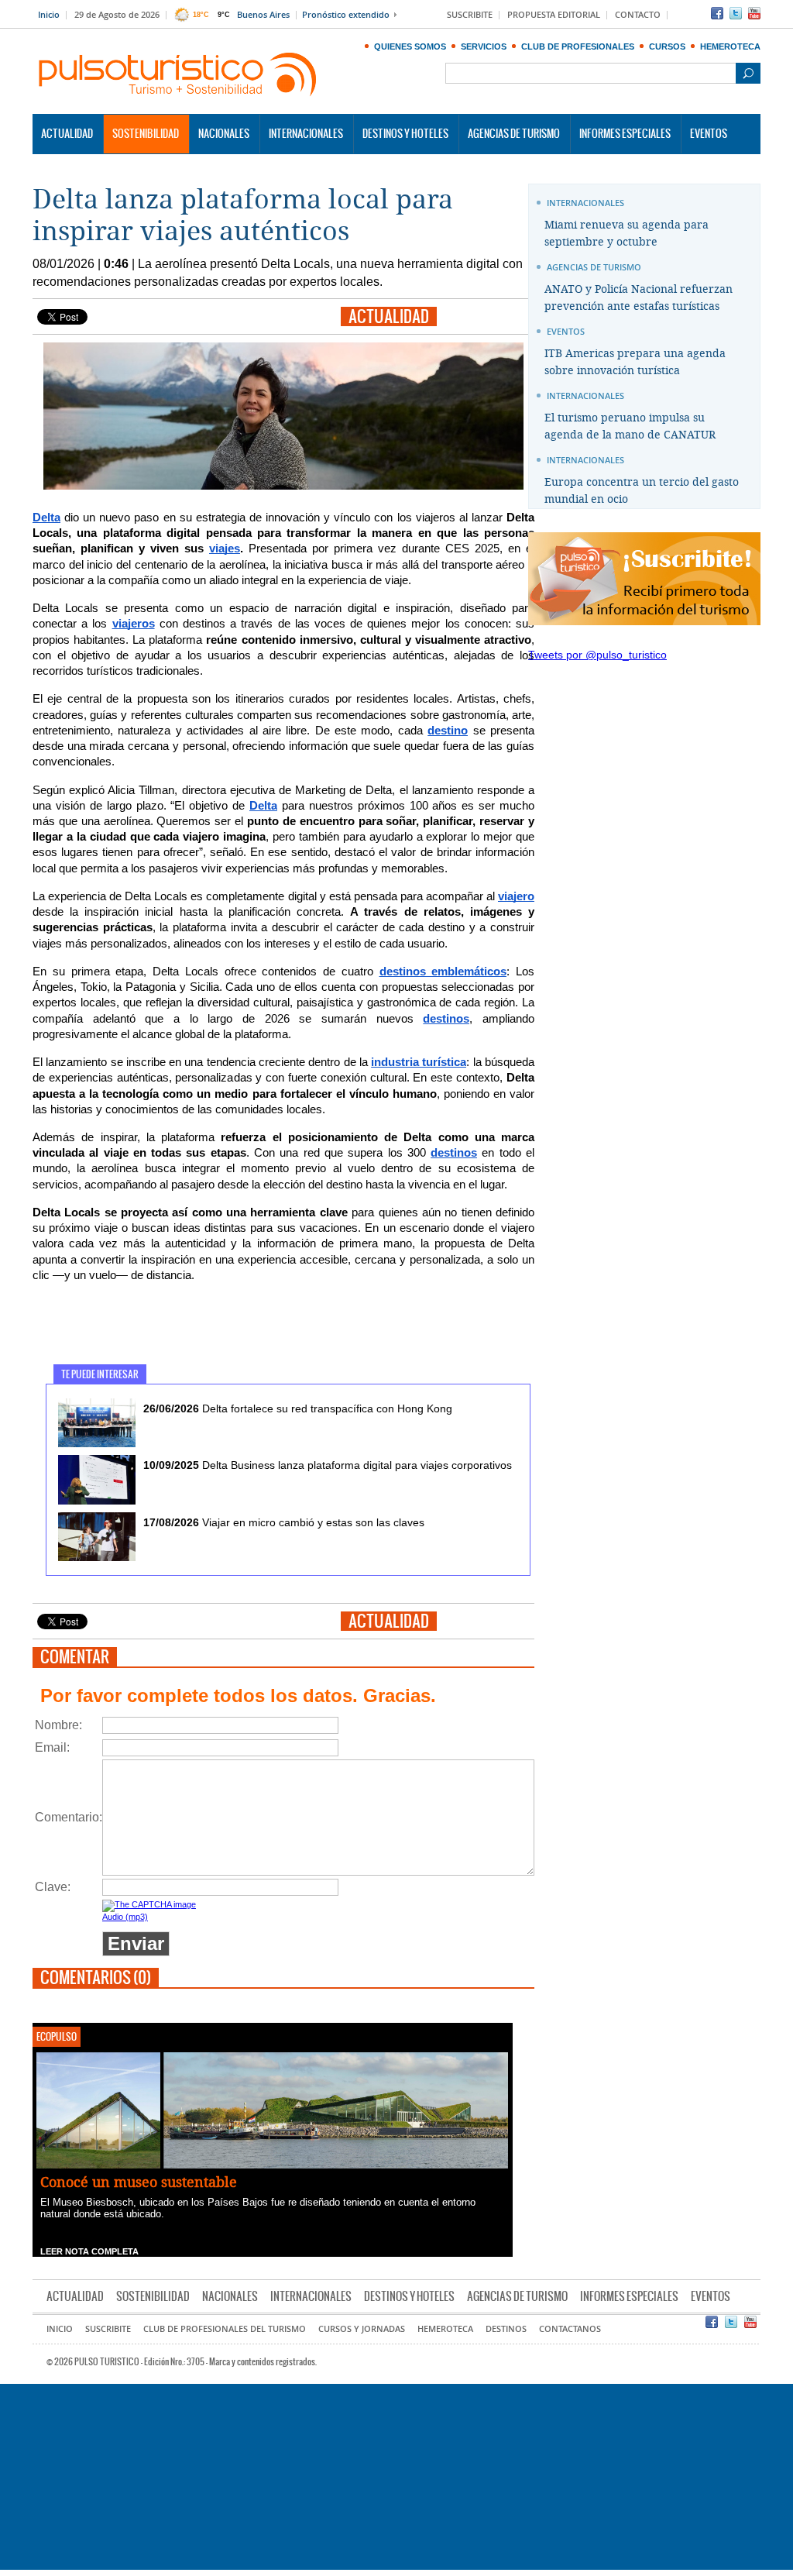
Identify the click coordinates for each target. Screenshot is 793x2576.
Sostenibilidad (146, 134)
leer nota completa (89, 2251)
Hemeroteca (730, 46)
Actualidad (67, 134)
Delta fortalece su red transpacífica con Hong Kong (298, 1408)
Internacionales (306, 134)
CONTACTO (638, 15)
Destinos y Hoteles (405, 134)
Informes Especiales (625, 134)
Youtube (754, 13)
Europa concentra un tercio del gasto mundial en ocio (642, 491)
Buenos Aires (263, 15)
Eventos (709, 134)
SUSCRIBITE (470, 15)
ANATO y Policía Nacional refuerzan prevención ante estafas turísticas (639, 298)
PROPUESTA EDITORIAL (554, 15)
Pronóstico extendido (346, 15)
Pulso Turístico (178, 75)
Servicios (484, 46)
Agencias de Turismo (514, 134)
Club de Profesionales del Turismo (225, 2329)
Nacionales (224, 134)
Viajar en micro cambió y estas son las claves (284, 1522)
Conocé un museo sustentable (139, 2182)
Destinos (506, 2329)
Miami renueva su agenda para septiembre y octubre (627, 234)
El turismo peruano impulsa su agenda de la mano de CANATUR (630, 426)
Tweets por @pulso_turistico (597, 655)
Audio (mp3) (125, 1917)
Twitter (736, 13)
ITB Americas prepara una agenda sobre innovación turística (635, 362)
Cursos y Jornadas (362, 2329)
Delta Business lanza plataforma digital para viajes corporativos (328, 1465)
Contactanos (570, 2329)
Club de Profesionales (578, 46)
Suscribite (108, 2329)
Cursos (667, 46)
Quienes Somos (410, 46)
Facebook (717, 13)
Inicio (49, 15)
